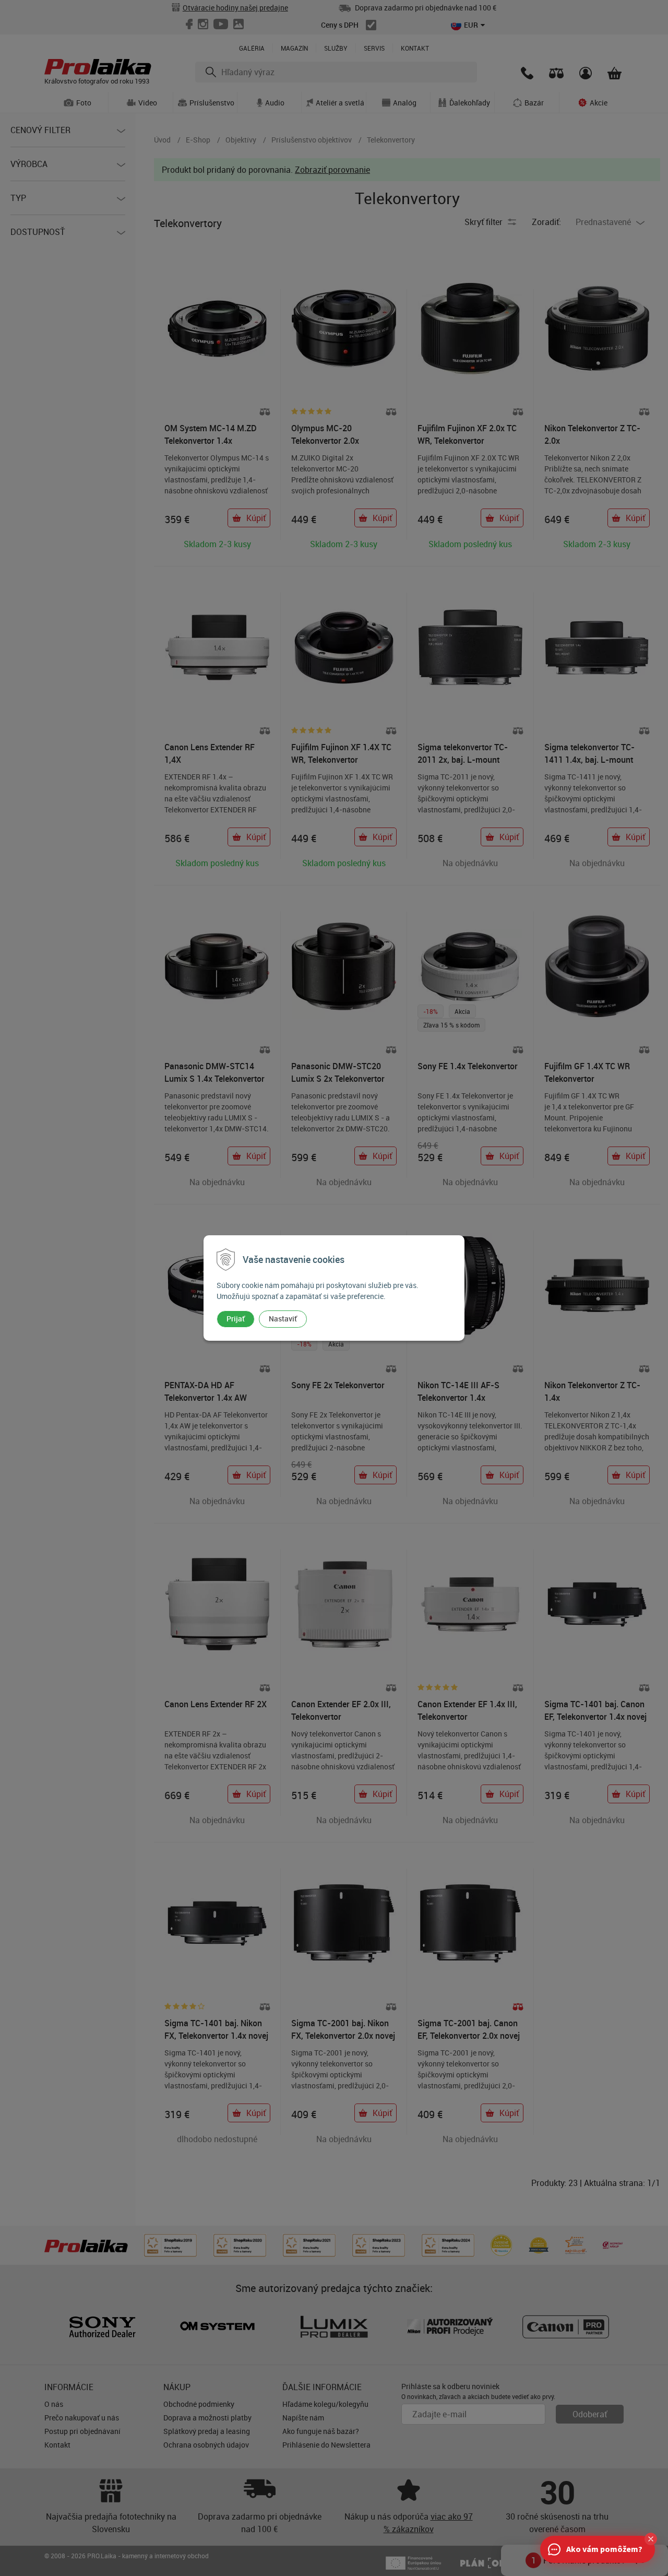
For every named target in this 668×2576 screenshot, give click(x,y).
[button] (651, 2539)
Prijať (236, 1319)
